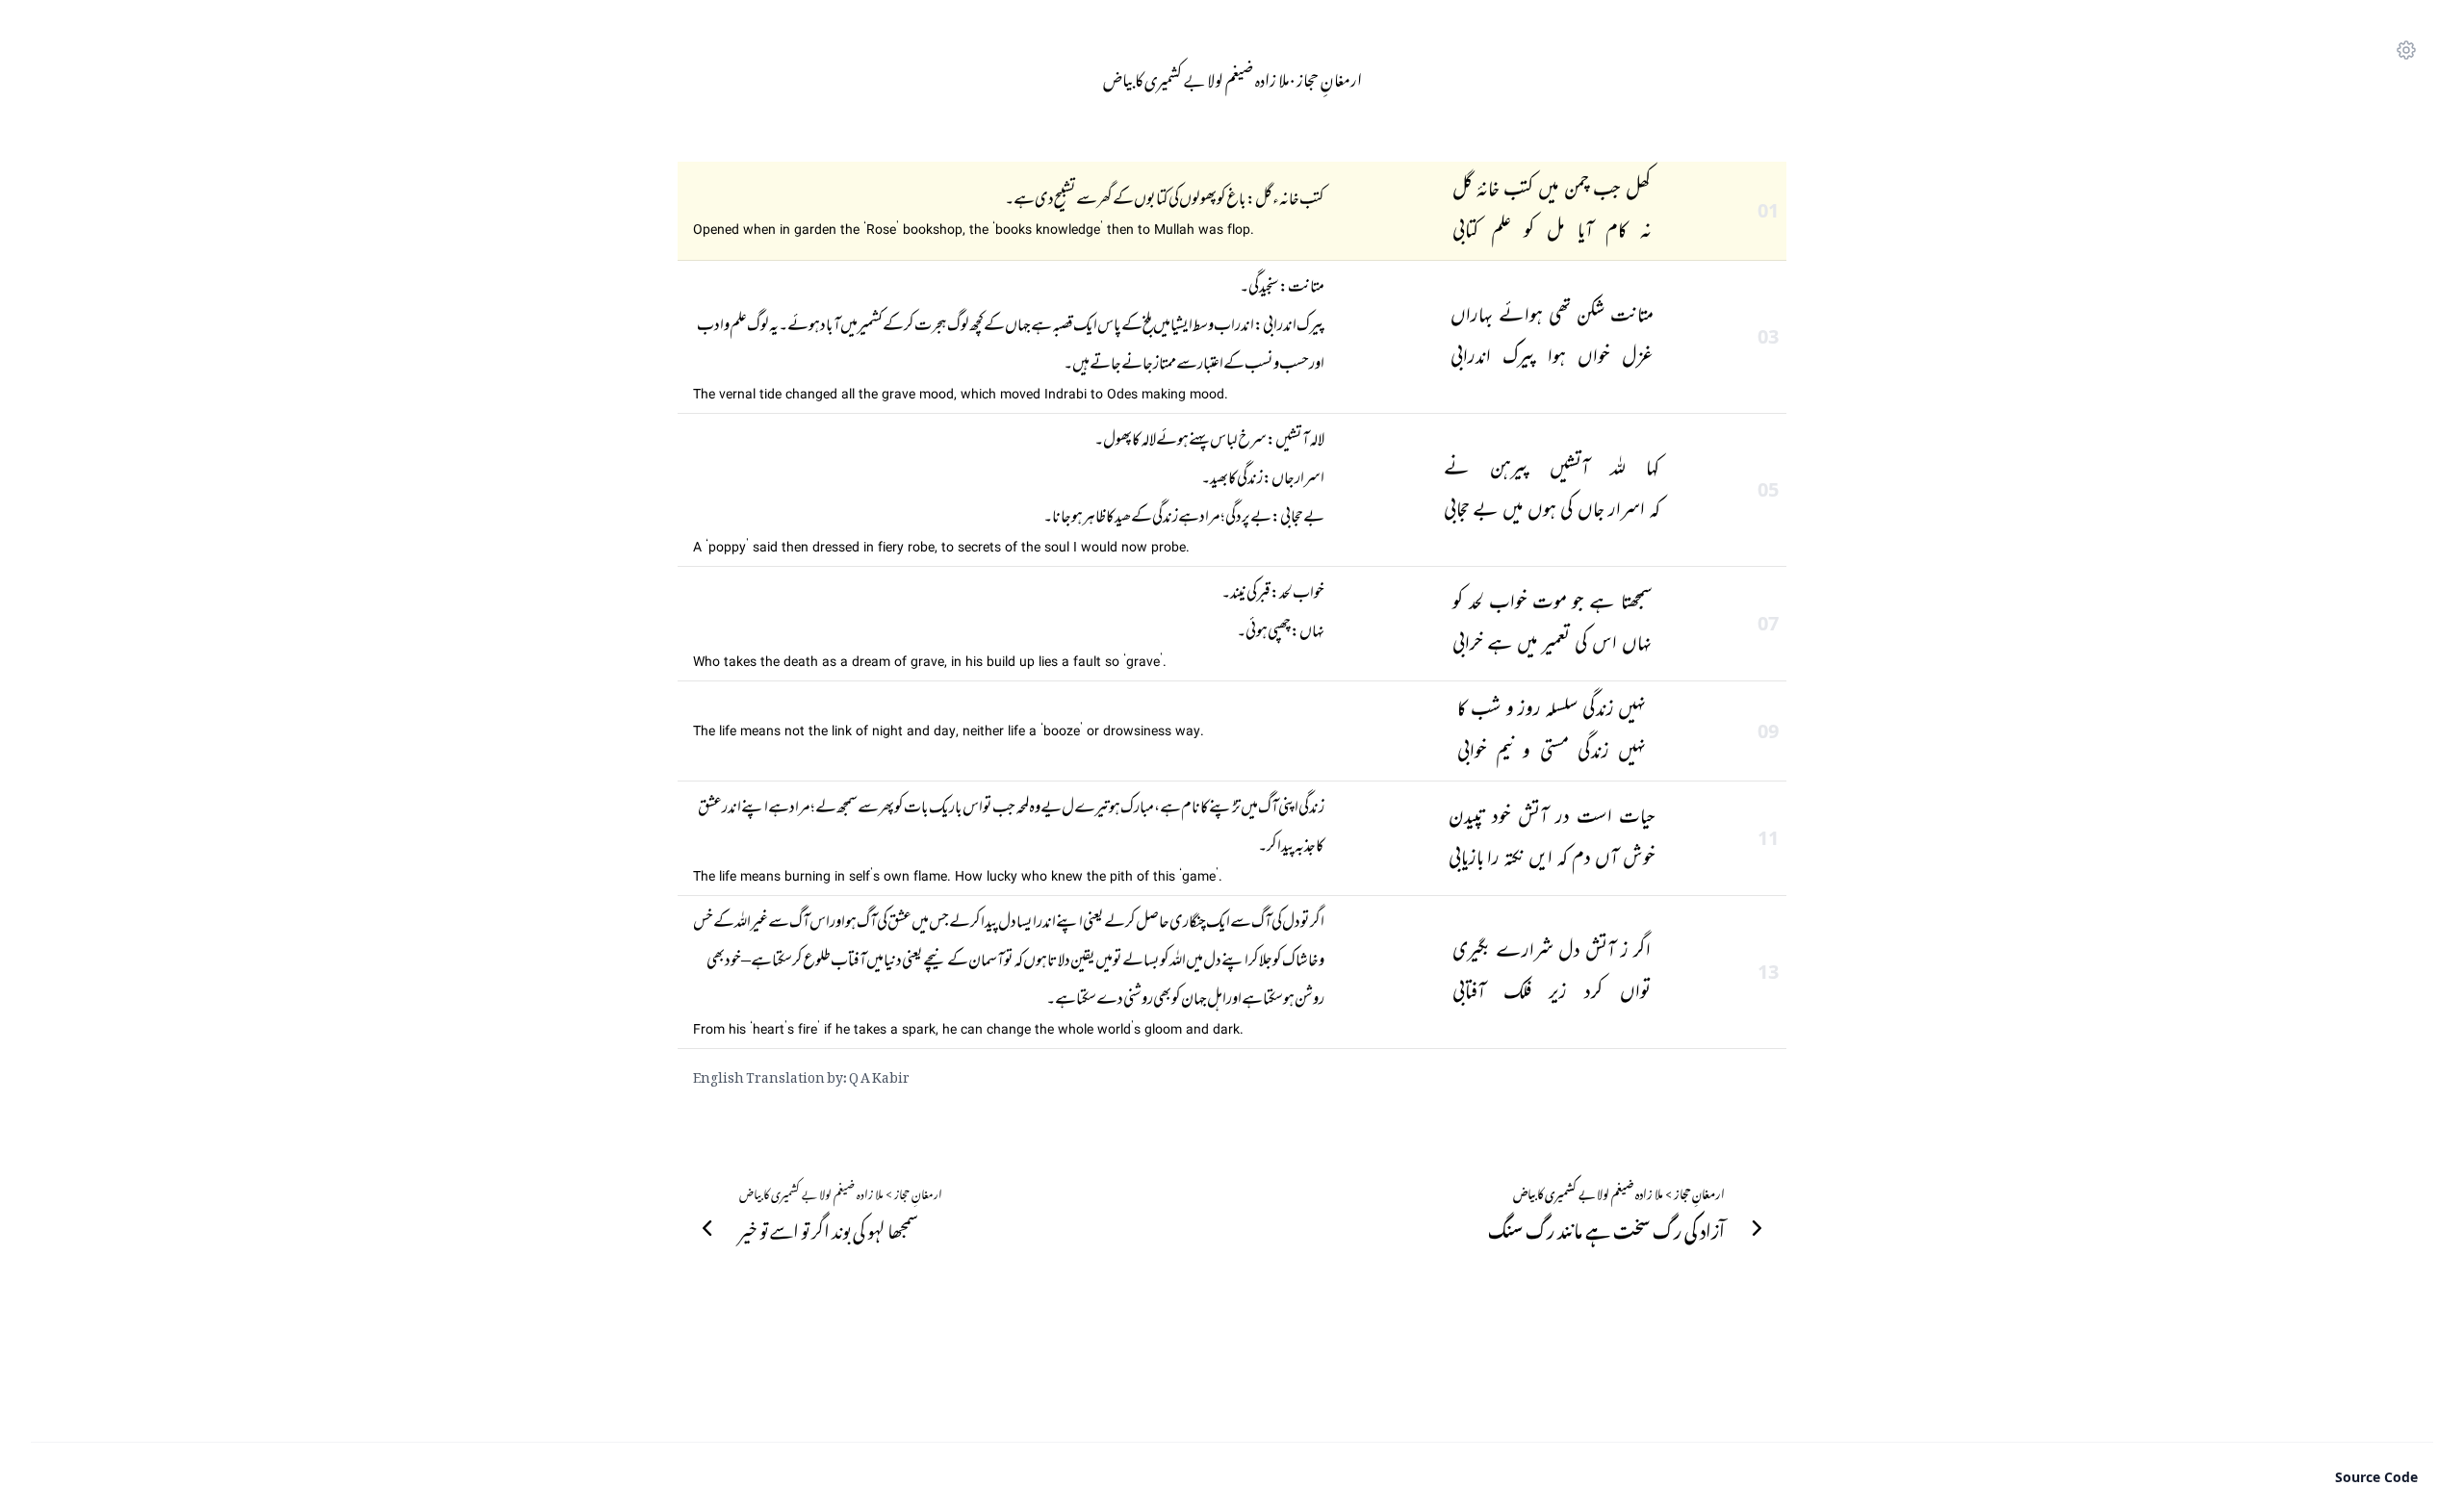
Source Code (2376, 1477)
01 (1768, 210)
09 (1768, 731)
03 (1768, 336)
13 (1768, 972)
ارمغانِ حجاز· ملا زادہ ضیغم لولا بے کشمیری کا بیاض (1232, 77)
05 (1768, 489)
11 (1768, 838)
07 (1768, 623)
